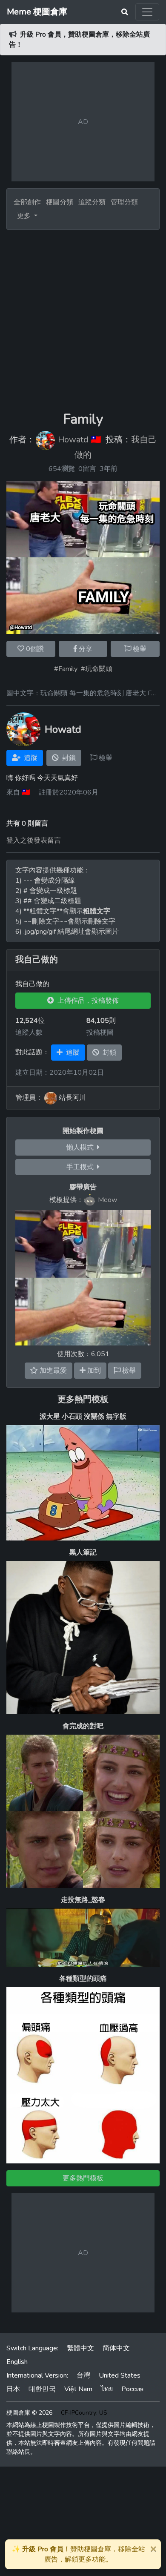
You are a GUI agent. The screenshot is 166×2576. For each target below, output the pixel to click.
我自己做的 (37, 960)
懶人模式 (82, 1147)
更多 (25, 216)
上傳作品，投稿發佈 (86, 1001)
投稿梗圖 (100, 1033)
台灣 (83, 2375)
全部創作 (27, 202)
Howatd (73, 440)
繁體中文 (80, 2348)
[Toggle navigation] (147, 12)
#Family (66, 669)
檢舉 (139, 649)
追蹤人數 (29, 1033)
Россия (132, 2389)
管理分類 (124, 202)
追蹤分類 (92, 202)
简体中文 (116, 2348)
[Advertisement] (83, 317)
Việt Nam (78, 2389)
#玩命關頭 (97, 669)
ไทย (107, 2389)
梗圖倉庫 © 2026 (29, 2413)
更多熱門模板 (83, 1399)
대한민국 (42, 2389)
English (17, 2362)
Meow (107, 1200)
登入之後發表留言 (34, 840)
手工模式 (82, 1167)
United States (120, 2375)
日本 (13, 2389)
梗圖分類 (60, 202)
